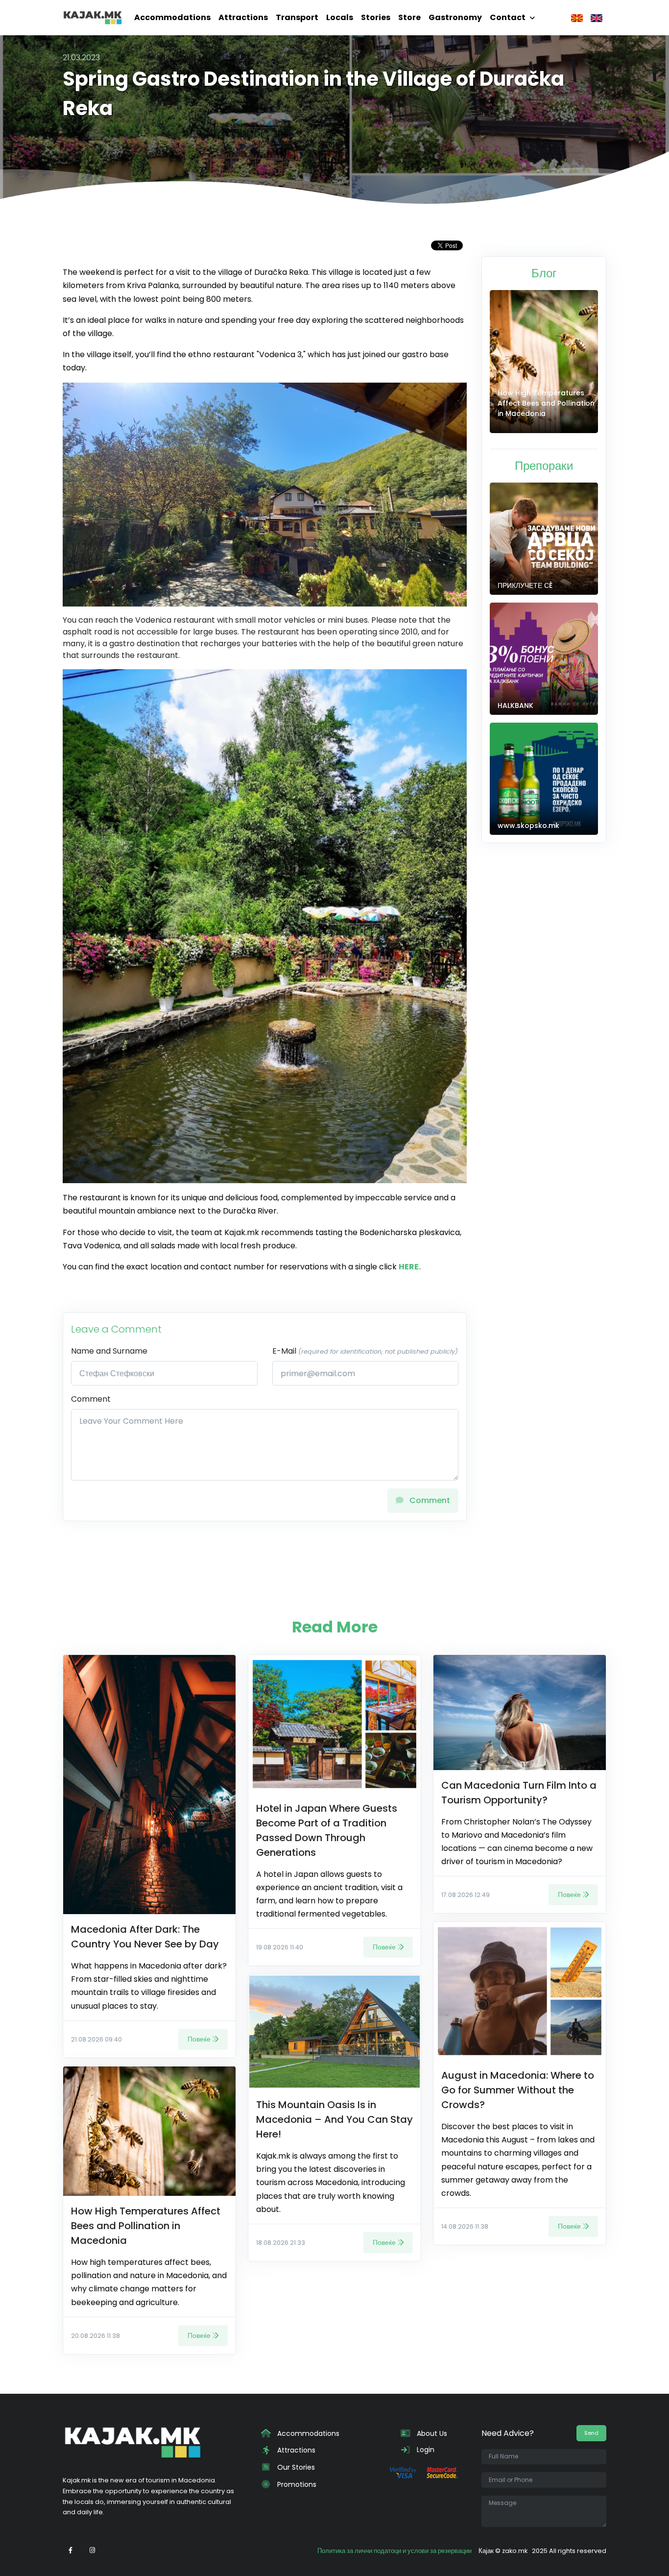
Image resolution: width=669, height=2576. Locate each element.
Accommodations (172, 17)
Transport (297, 17)
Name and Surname (109, 1351)
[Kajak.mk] (93, 18)
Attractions (243, 17)
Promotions (296, 2484)
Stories (376, 17)
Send (591, 2433)
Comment (91, 1399)
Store (409, 17)
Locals (340, 17)
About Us (431, 2433)
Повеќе (199, 2039)
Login (425, 2450)
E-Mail (365, 1351)
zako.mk (515, 2551)
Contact (508, 17)
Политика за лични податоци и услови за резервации (394, 2551)
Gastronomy (455, 17)
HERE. (410, 1267)
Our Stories (295, 2467)
